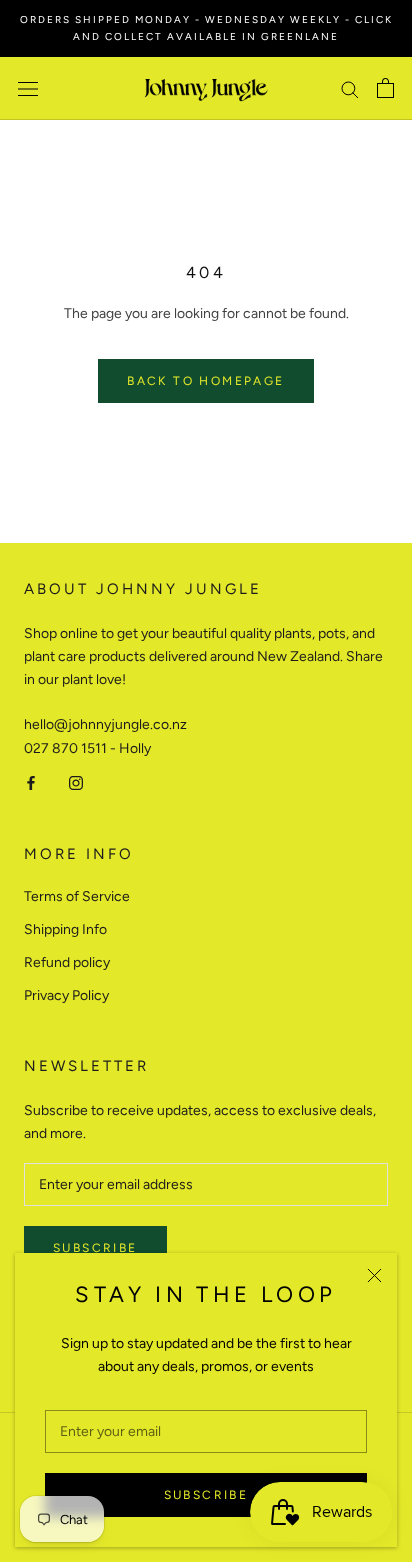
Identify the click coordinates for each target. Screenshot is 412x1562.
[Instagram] (76, 782)
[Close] (374, 1275)
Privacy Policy (66, 995)
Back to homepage (205, 381)
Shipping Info (65, 929)
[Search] (350, 88)
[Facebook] (31, 782)
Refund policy (67, 962)
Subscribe (206, 1495)
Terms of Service (77, 896)
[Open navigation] (28, 88)
